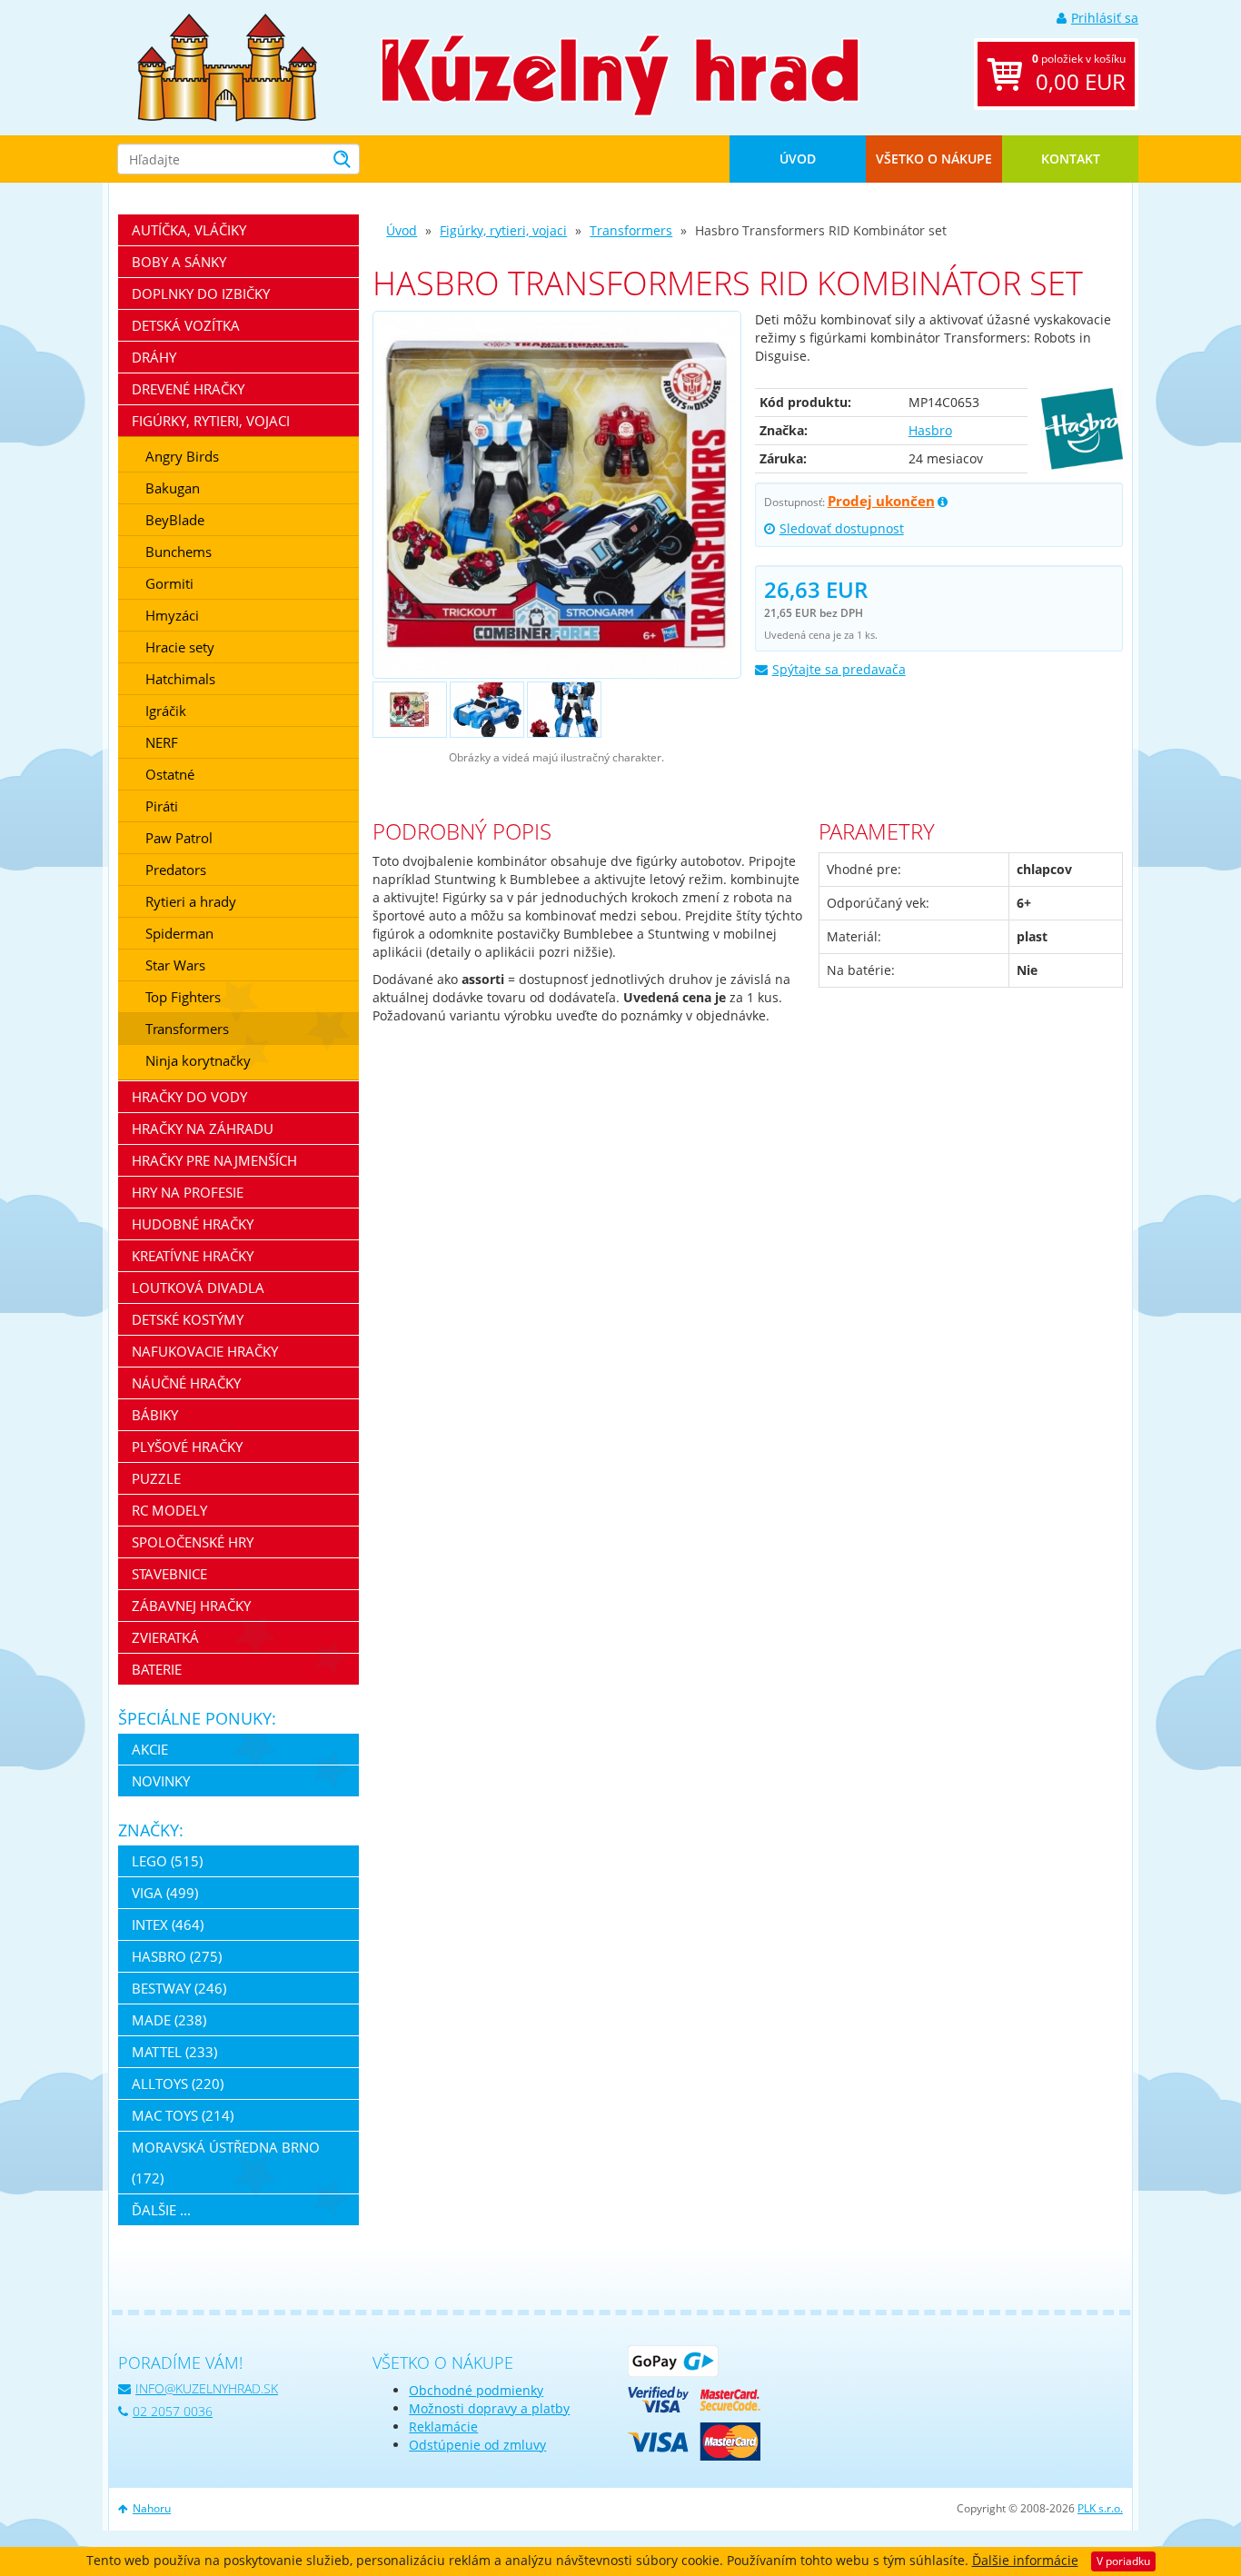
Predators (176, 870)
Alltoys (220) (178, 2084)
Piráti (162, 806)
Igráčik (166, 711)
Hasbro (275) (177, 1956)
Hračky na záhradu (203, 1129)
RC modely (169, 1510)
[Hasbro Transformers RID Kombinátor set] (556, 495)
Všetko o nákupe (934, 159)
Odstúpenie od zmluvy (477, 2445)
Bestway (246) (179, 1988)
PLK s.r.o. (1100, 2508)
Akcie (150, 1749)
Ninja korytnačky (198, 1060)
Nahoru (152, 2508)
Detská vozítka (186, 325)
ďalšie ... (161, 2210)
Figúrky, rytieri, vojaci (503, 230)
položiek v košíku (1079, 74)
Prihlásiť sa (1105, 18)
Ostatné (170, 774)
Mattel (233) (174, 2052)
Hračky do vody (189, 1097)
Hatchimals (180, 679)
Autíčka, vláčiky (189, 230)
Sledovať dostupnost (842, 528)
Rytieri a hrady (191, 901)
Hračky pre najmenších (214, 1160)
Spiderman (179, 933)
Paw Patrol (179, 838)
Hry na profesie (188, 1192)
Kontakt (1071, 159)
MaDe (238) (169, 2020)
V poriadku (1123, 2561)
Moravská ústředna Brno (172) (226, 2163)
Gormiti (169, 583)
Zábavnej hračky (191, 1606)
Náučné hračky (186, 1383)
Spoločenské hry (193, 1542)
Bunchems (179, 552)
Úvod (798, 159)
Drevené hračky (188, 389)
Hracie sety (180, 647)
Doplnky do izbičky (201, 293)
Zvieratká (165, 1637)
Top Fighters (183, 997)
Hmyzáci (172, 615)
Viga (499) (165, 1893)
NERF (162, 742)
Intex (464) (168, 1925)
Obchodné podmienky (476, 2390)
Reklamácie (443, 2427)
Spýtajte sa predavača (839, 669)
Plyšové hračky (187, 1447)
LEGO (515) (167, 1861)
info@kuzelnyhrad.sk (207, 2388)
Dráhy (154, 357)
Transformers (631, 230)
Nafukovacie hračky (205, 1351)
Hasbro (930, 430)
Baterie (157, 1669)
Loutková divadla (198, 1288)
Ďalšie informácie (1025, 2560)
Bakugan (173, 488)
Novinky (161, 1781)
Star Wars (175, 965)
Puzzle (156, 1478)
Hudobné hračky (193, 1224)
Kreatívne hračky (193, 1256)
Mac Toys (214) (183, 2115)
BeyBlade (175, 520)
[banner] (227, 66)
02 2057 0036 (173, 2411)
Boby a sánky (179, 262)
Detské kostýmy (188, 1319)
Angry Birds (182, 456)
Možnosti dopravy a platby (489, 2408)
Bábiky (155, 1415)
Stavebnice (169, 1574)
